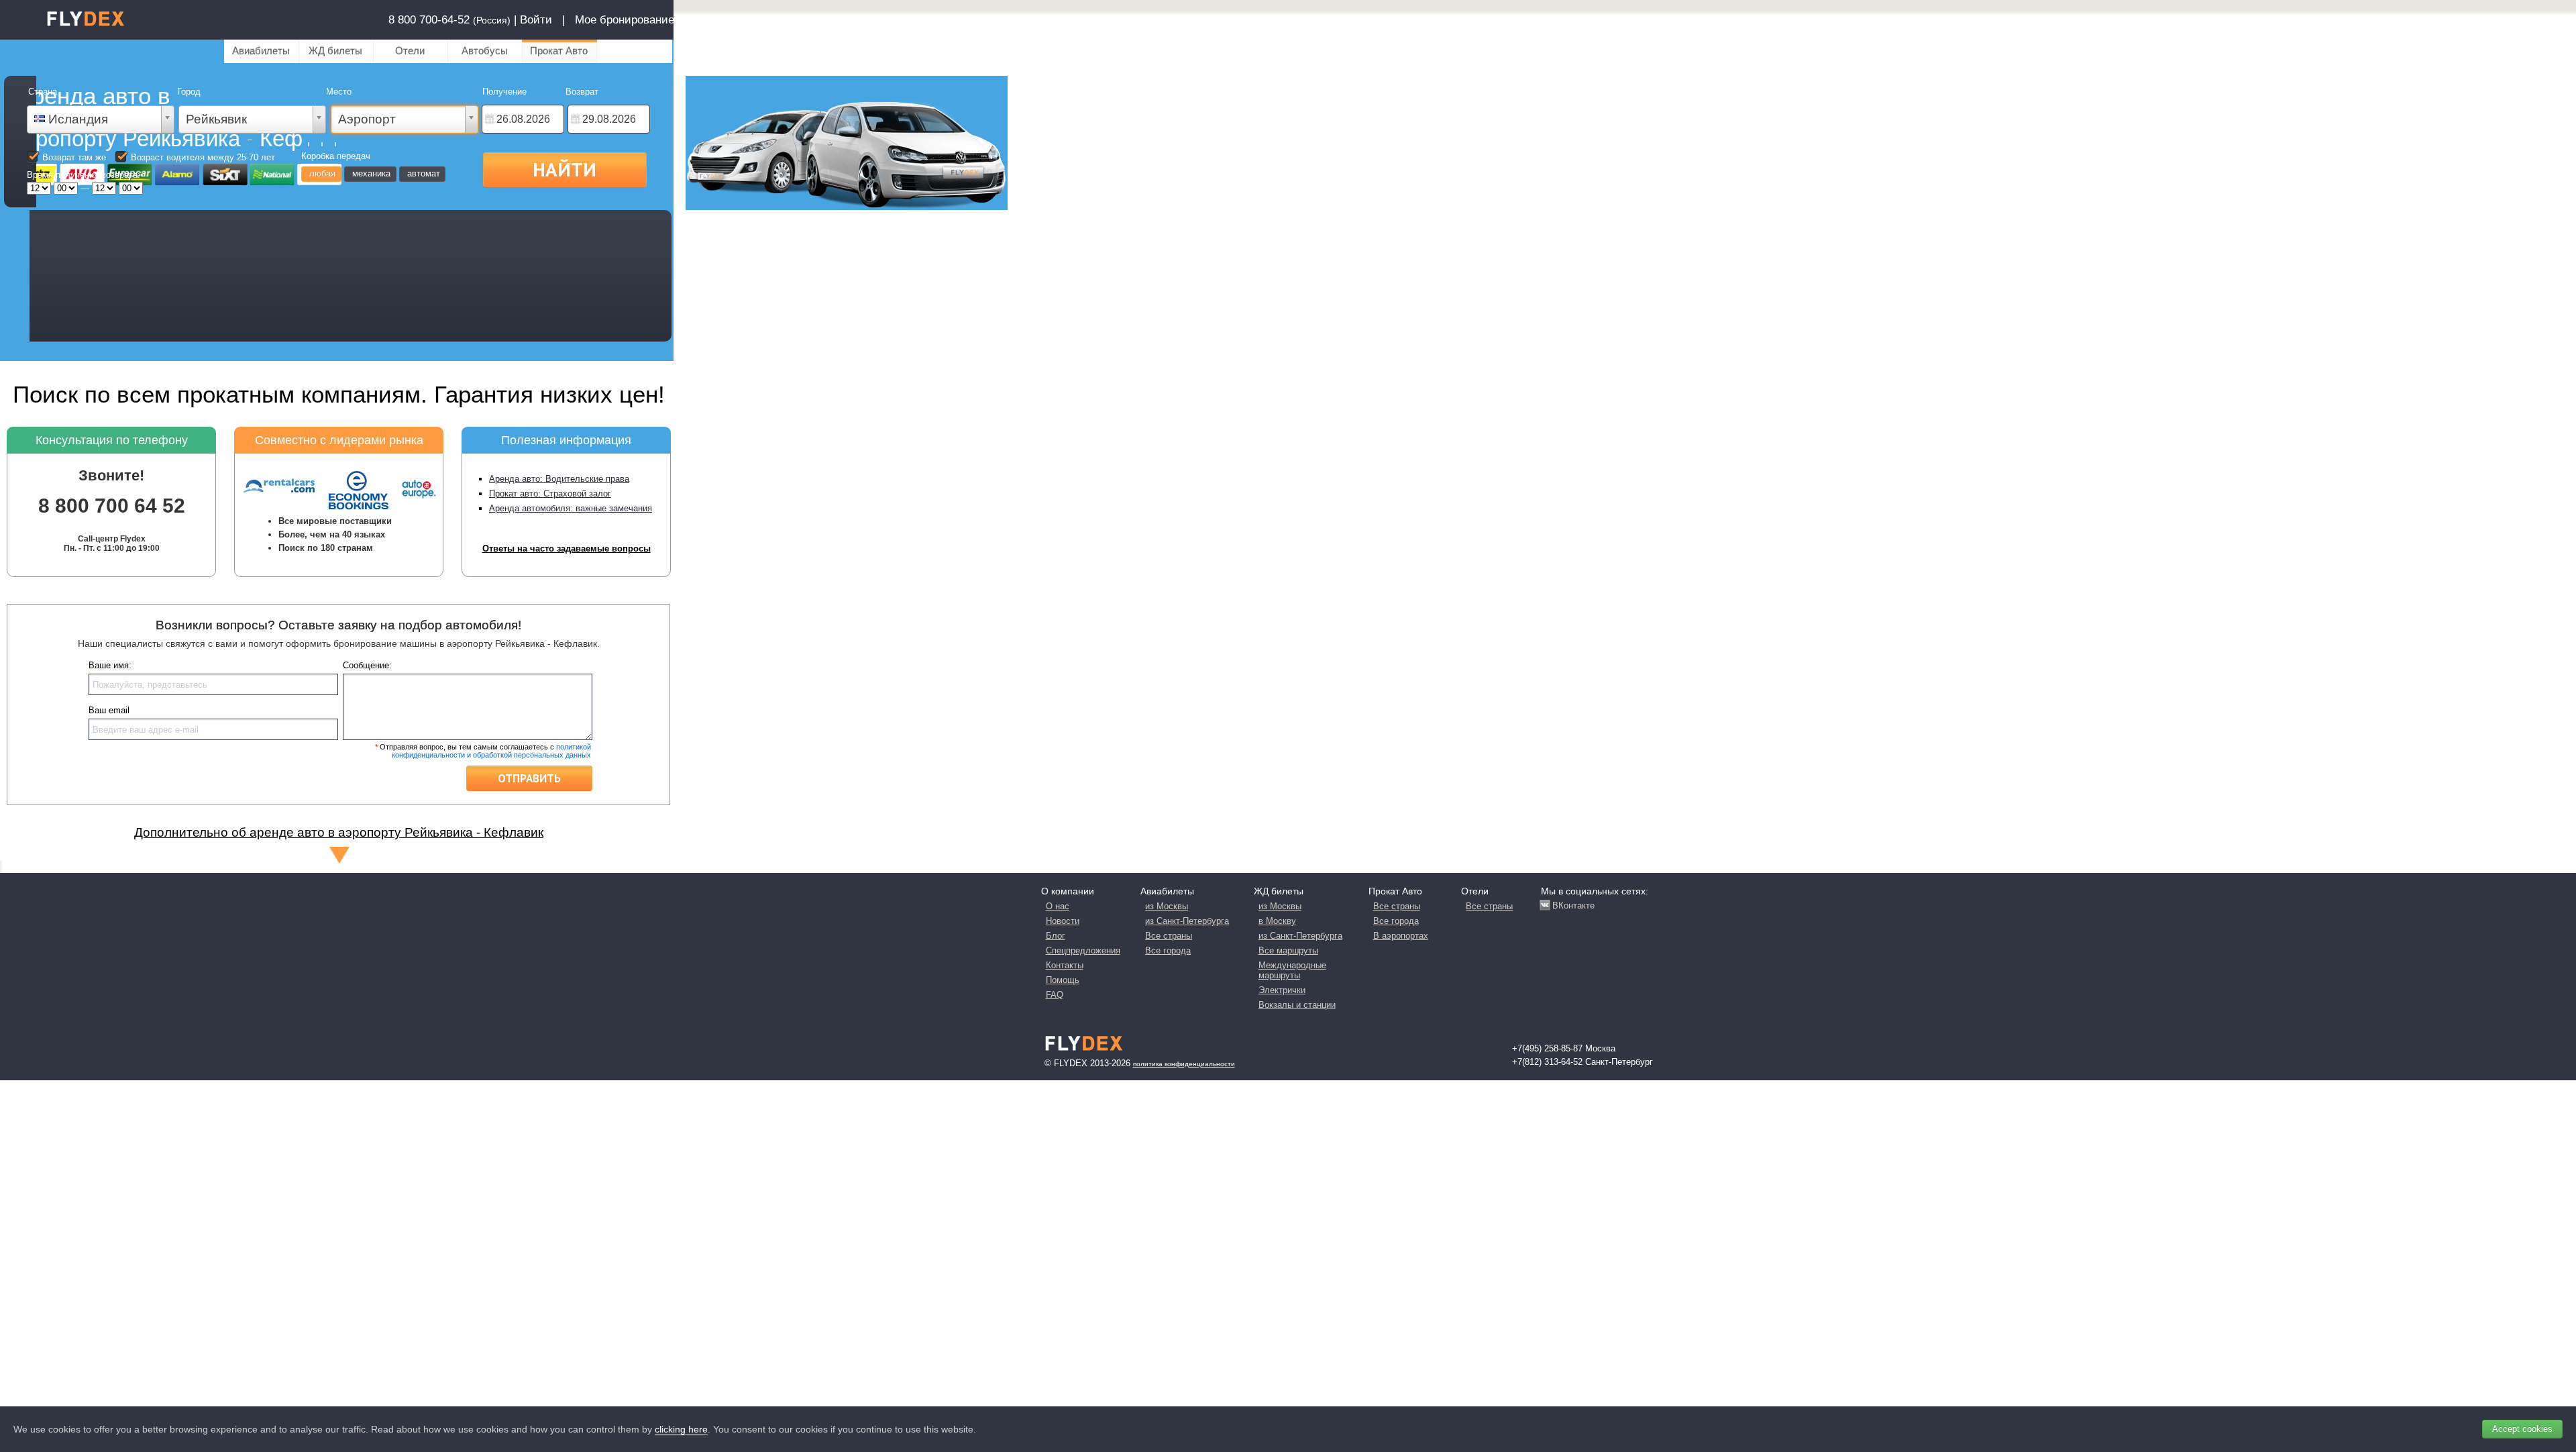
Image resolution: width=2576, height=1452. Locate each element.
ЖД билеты (335, 51)
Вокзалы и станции (1297, 1005)
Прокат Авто (559, 51)
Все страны (1169, 936)
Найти (565, 169)
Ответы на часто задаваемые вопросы (567, 549)
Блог (1056, 936)
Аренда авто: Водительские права (559, 479)
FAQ (1055, 995)
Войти (536, 20)
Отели (410, 51)
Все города (1168, 950)
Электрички (1282, 990)
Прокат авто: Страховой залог (550, 494)
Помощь (1063, 980)
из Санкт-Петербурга (1187, 921)
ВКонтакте (1573, 905)
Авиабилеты (261, 51)
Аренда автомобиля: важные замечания (571, 508)
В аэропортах (1401, 936)
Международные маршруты (1292, 970)
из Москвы (1167, 906)
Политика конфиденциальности (1184, 1064)
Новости (1063, 921)
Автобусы (485, 51)
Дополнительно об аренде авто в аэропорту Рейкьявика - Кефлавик (339, 832)
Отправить (529, 778)
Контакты (1065, 965)
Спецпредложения (1083, 950)
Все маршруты (1288, 950)
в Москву (1277, 921)
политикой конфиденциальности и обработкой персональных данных (491, 751)
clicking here (681, 1429)
